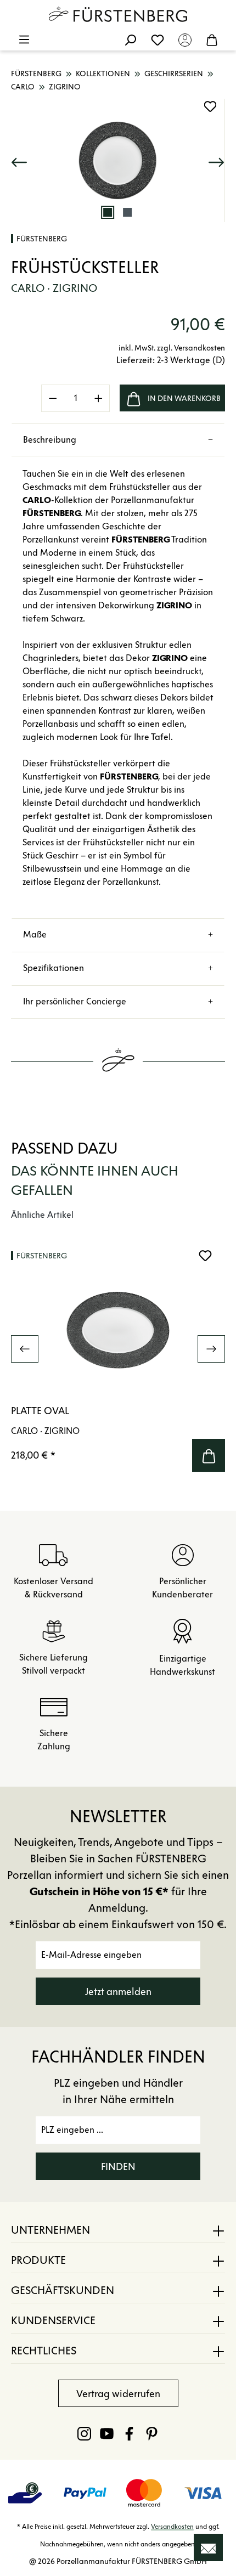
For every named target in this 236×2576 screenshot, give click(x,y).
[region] (118, 160)
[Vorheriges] (19, 160)
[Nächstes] (216, 160)
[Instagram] (84, 2433)
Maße (35, 934)
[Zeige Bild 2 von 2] (127, 212)
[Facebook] (129, 2433)
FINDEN (118, 2167)
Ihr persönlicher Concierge (75, 1001)
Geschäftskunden (63, 2290)
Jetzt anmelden (118, 1992)
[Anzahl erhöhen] (99, 398)
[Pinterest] (152, 2433)
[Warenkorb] (212, 39)
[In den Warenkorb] (209, 1455)
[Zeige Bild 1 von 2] (108, 212)
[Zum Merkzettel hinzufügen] (210, 106)
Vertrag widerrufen (118, 2394)
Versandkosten (172, 2526)
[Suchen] (130, 39)
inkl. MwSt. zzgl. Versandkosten (172, 348)
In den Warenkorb (184, 399)
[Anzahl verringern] (53, 398)
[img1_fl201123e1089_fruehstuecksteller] (118, 160)
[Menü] (24, 39)
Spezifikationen (54, 968)
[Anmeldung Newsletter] (208, 2547)
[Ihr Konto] (185, 39)
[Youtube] (107, 2433)
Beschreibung (50, 440)
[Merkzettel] (158, 39)
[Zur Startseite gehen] (118, 14)
